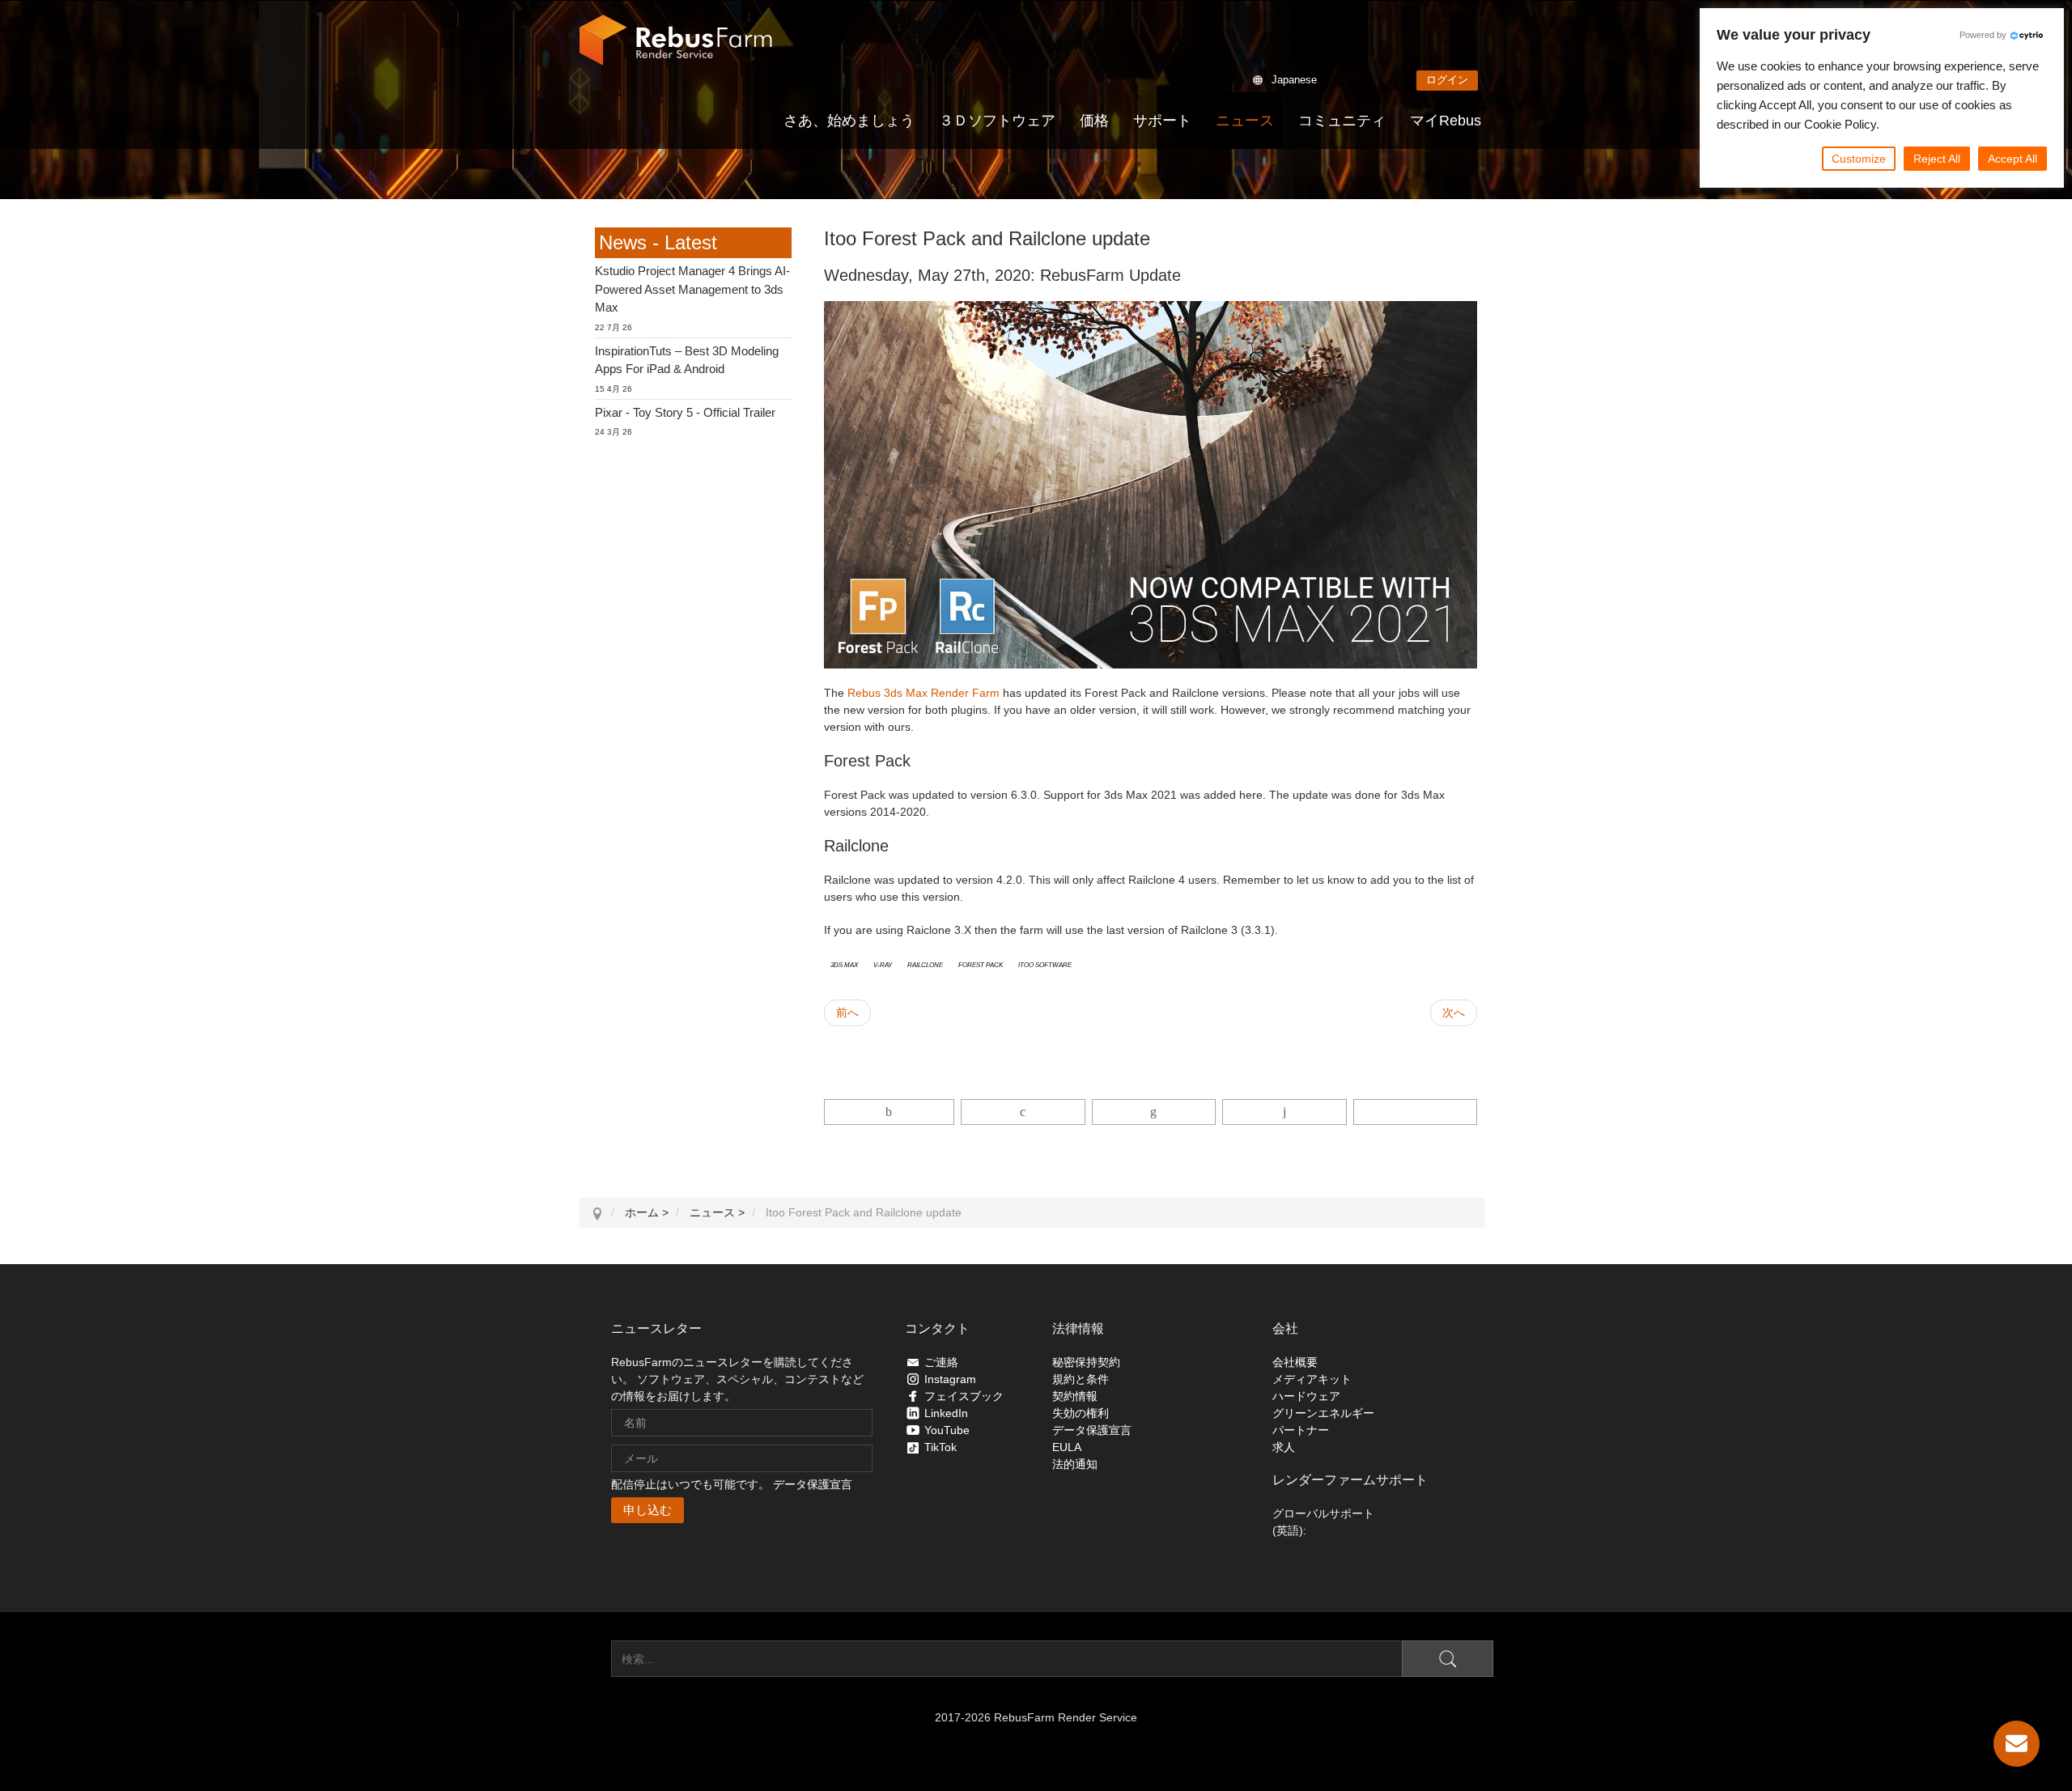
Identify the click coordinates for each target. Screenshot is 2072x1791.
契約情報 (1075, 1396)
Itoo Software (1045, 964)
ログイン (1447, 80)
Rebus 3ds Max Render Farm (923, 693)
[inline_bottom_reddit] (1284, 1112)
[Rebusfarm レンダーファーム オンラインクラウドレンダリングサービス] (676, 40)
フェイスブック (964, 1396)
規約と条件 (1081, 1379)
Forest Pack (981, 964)
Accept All (2013, 159)
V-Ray (883, 964)
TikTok (940, 1447)
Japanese (1294, 80)
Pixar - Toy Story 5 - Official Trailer (685, 412)
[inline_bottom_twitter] (1023, 1112)
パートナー (1301, 1430)
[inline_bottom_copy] (1415, 1112)
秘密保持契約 (1086, 1362)
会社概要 (1295, 1362)
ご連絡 (941, 1362)
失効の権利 (1081, 1413)
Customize (1859, 159)
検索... (595, 1659)
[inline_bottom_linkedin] (1154, 1112)
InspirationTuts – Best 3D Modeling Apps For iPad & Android (687, 360)
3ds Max (844, 964)
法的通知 (1075, 1464)
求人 (1284, 1447)
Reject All (1937, 159)
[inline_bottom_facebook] (890, 1112)
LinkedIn (946, 1413)
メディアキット (1312, 1379)
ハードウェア (1306, 1396)
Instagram (950, 1379)
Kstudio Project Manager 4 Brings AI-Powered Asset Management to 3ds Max (692, 289)
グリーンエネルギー (1323, 1413)
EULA (1067, 1447)
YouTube (947, 1430)
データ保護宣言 (813, 1484)
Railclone (925, 964)
